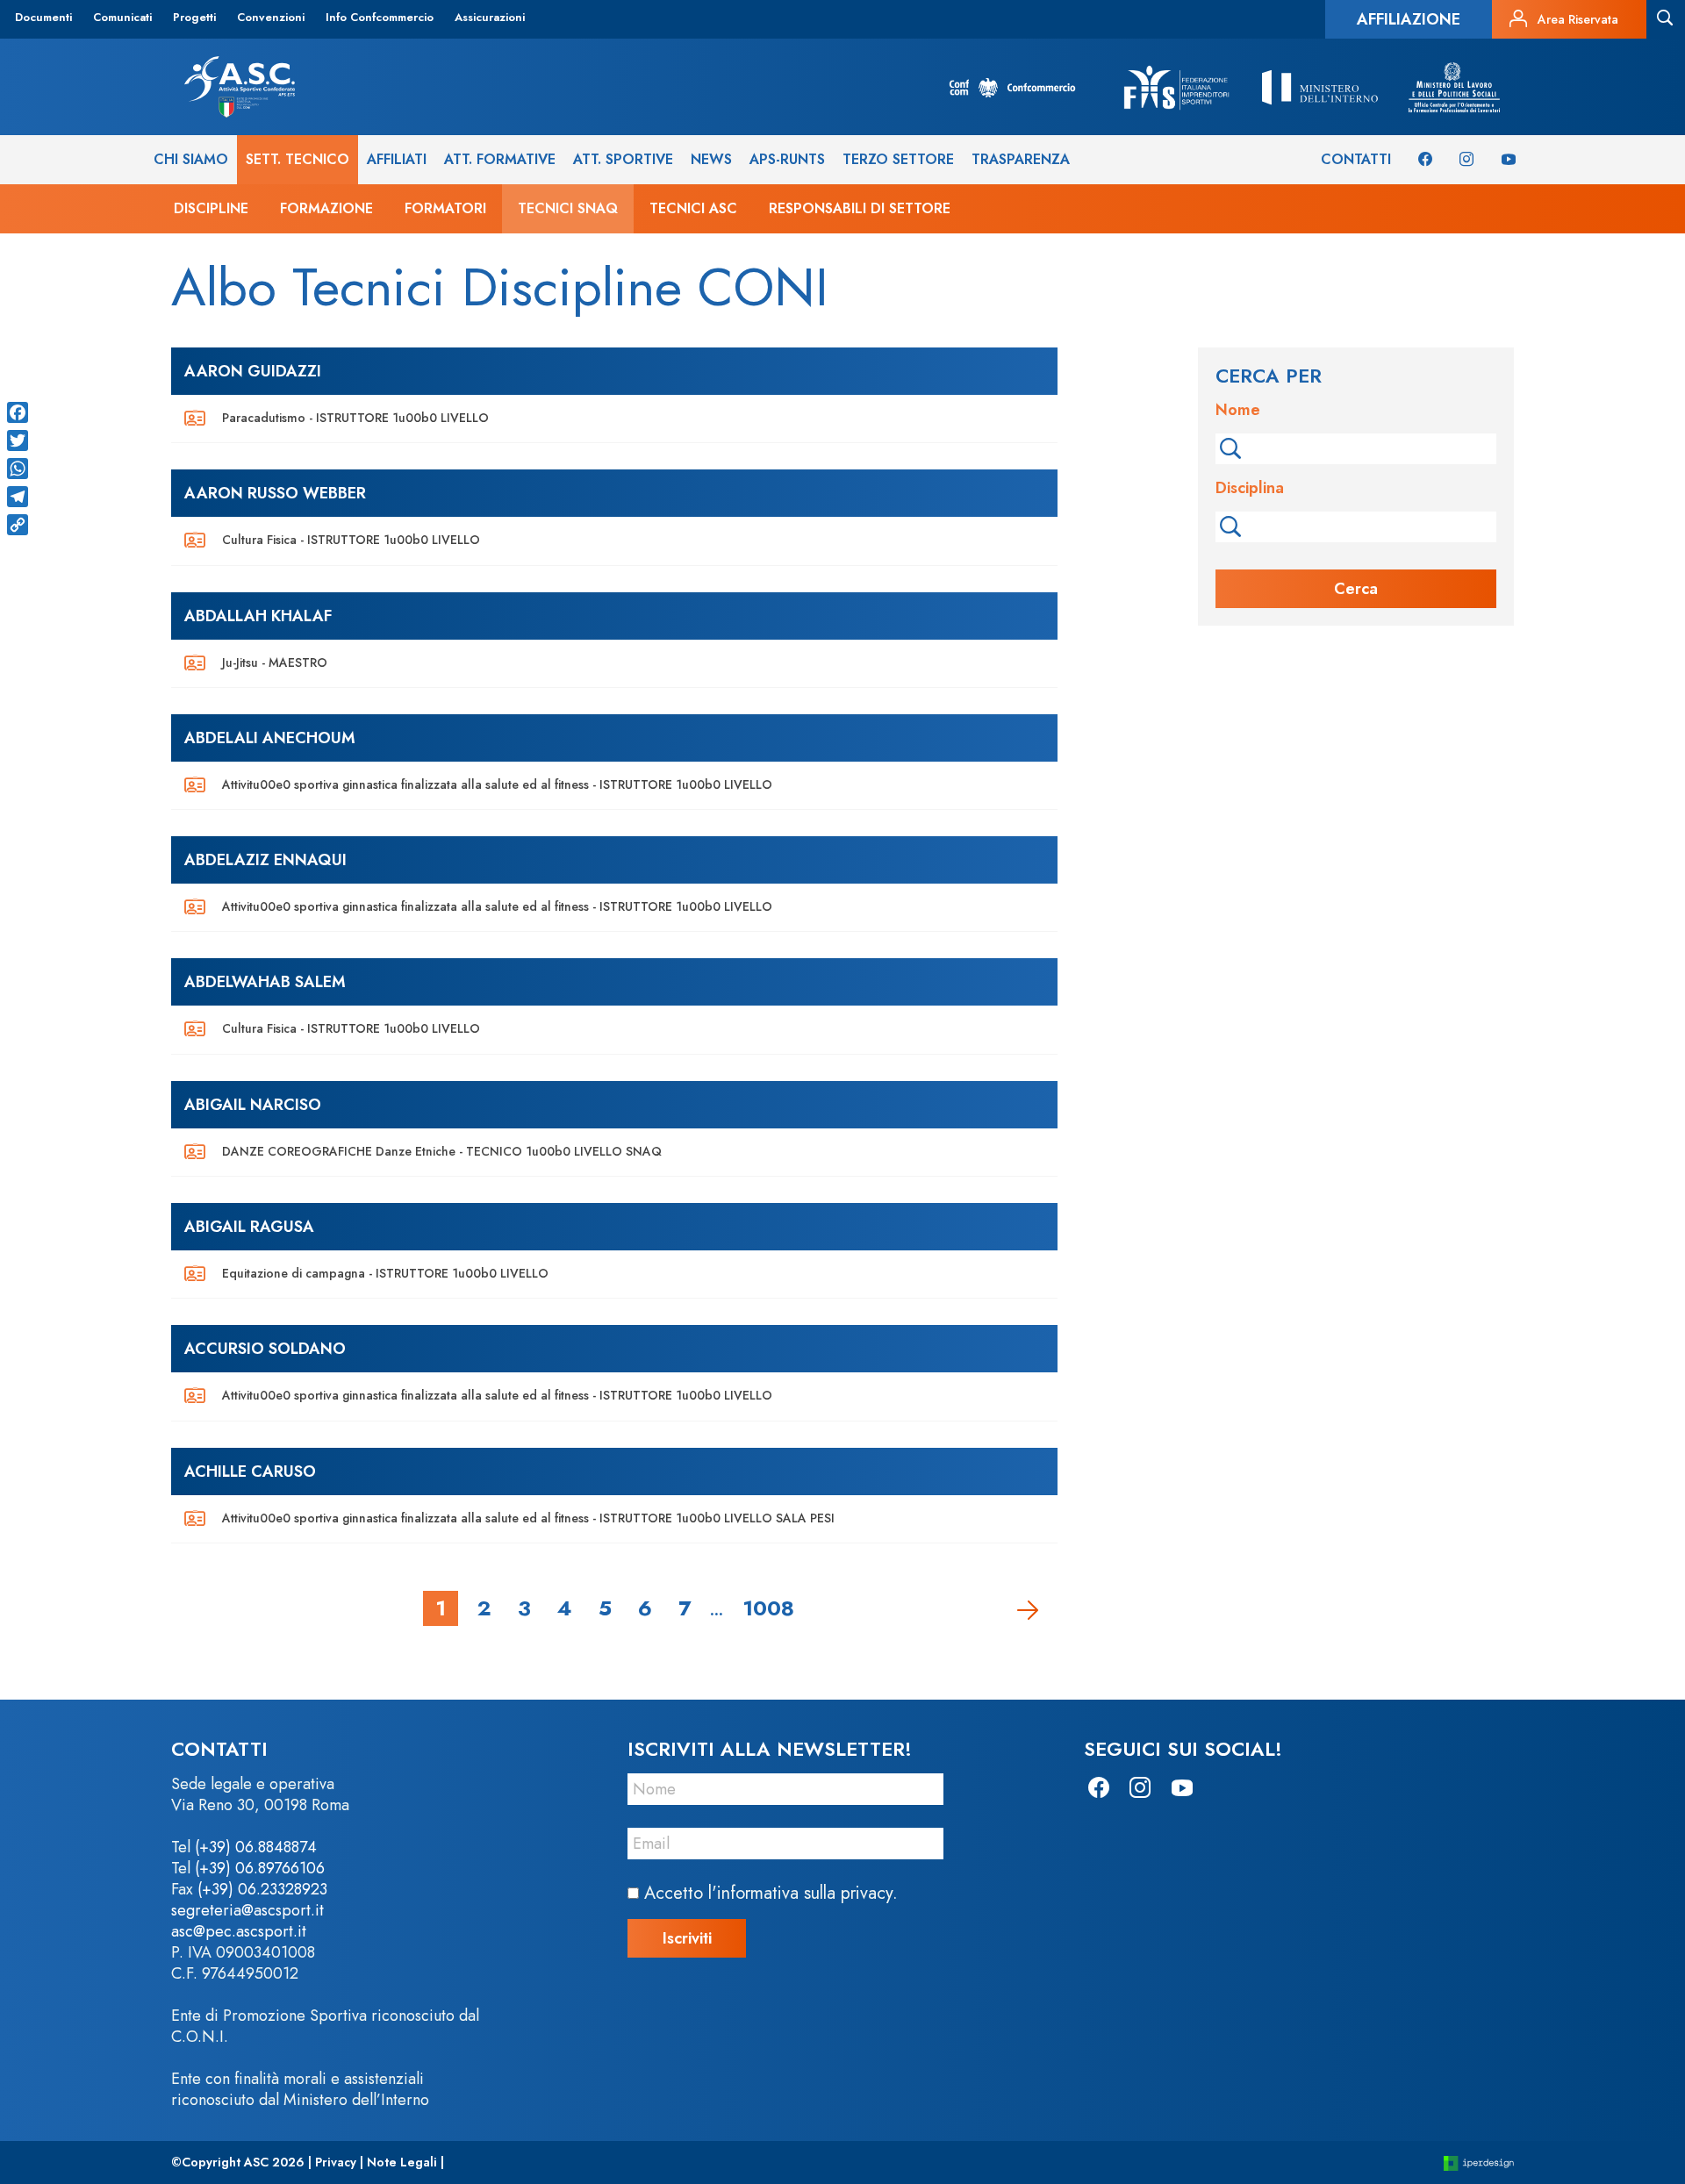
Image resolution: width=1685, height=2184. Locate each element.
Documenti (43, 17)
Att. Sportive (623, 159)
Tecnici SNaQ (568, 208)
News (711, 159)
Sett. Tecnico (298, 159)
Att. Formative (500, 159)
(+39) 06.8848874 (256, 1847)
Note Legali (402, 2162)
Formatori (445, 208)
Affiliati (397, 159)
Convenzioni (271, 17)
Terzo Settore (898, 159)
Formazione (326, 208)
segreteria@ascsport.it (247, 1910)
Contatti (1356, 159)
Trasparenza (1021, 159)
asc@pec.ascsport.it (239, 1931)
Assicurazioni (490, 17)
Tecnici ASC (693, 208)
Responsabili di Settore (860, 208)
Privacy (336, 2162)
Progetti (194, 17)
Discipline (211, 208)
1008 (768, 1608)
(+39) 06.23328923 (262, 1889)
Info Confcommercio (380, 17)
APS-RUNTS (787, 159)
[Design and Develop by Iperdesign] (1479, 2163)
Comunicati (122, 17)
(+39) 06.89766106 (260, 1868)
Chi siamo (191, 159)
